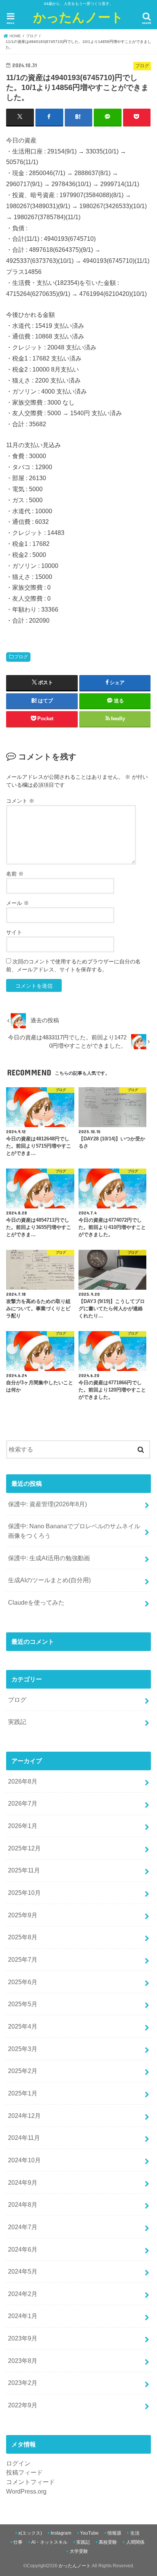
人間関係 (135, 2542)
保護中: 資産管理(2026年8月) (47, 1504)
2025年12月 (24, 1848)
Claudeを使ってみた (36, 1602)
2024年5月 (23, 2271)
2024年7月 (23, 2227)
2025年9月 (23, 1915)
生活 (135, 2533)
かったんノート (78, 17)
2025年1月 (23, 2093)
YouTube (89, 2533)
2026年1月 (23, 1826)
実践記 (17, 1722)
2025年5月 (23, 2004)
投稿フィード (24, 2472)
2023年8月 (23, 2361)
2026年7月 (23, 1803)
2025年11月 (24, 1870)
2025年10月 (24, 1893)
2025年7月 (23, 1959)
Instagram (61, 2533)
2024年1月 (23, 2316)
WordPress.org (26, 2491)
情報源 (114, 2533)
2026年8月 (23, 1781)
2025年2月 (23, 2071)
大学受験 (79, 2551)
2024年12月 (24, 2116)
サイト (14, 932)
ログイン (18, 2463)
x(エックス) (30, 2533)
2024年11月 (24, 2138)
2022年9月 (23, 2405)
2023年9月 (23, 2338)
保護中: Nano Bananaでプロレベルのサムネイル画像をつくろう (74, 1531)
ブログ (21, 657)
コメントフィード (30, 2482)
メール (18, 903)
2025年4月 (23, 2026)
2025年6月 (23, 1982)
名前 (15, 874)
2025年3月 (23, 2049)
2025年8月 (23, 1937)
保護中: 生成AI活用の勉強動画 (49, 1558)
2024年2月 (23, 2294)
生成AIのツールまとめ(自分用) (49, 1580)
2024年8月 (23, 2204)
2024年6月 (23, 2249)
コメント (20, 801)
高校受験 (108, 2542)
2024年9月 (23, 2182)
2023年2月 (23, 2383)
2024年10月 (24, 2160)
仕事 (18, 2542)
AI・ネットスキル (49, 2542)
